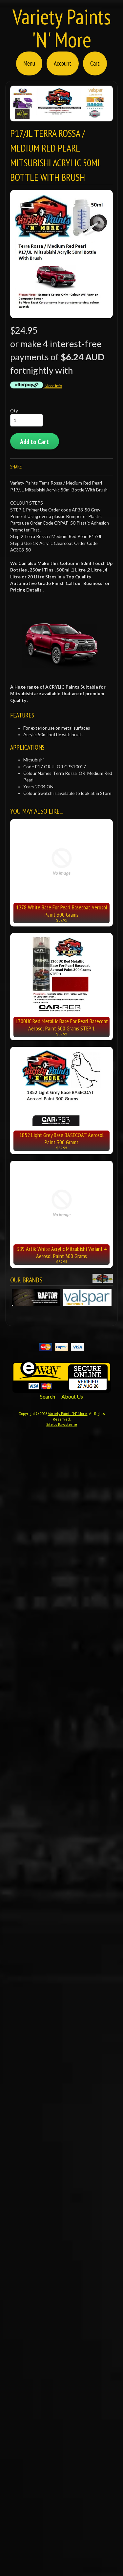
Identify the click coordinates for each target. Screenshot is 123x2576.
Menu (29, 63)
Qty (14, 411)
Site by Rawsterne (62, 1424)
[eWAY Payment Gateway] (62, 1389)
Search (48, 1396)
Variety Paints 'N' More (62, 28)
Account (63, 63)
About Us (72, 1396)
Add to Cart (34, 442)
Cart (95, 63)
